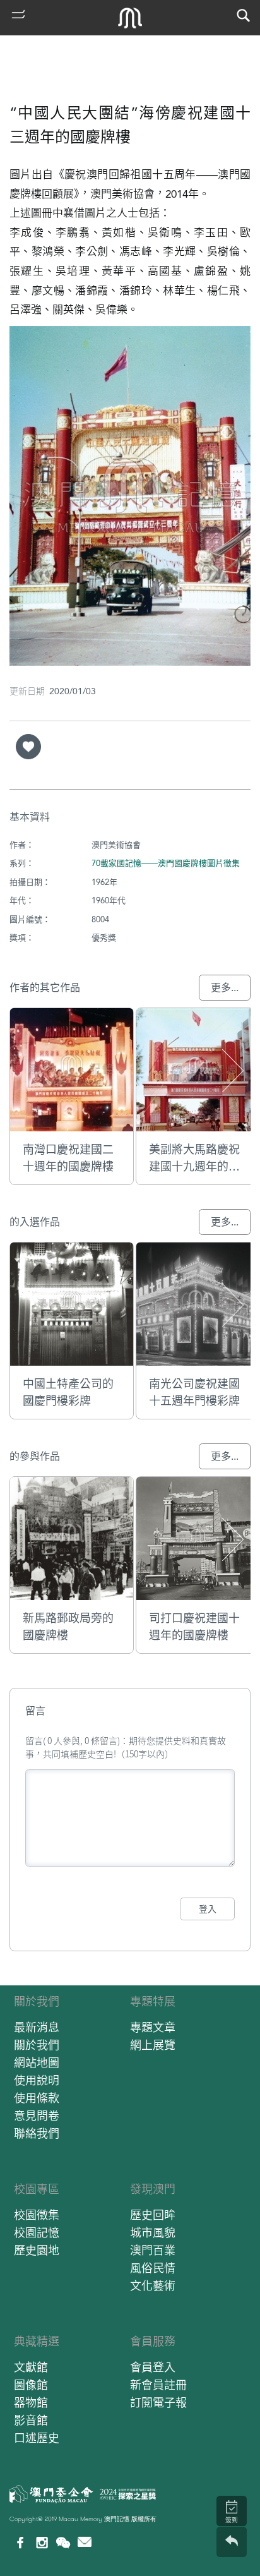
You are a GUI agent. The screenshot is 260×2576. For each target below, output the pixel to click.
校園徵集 (37, 2215)
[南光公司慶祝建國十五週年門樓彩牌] (198, 1304)
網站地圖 (37, 2063)
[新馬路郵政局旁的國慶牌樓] (72, 1538)
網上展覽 (153, 2045)
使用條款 (37, 2098)
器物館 (31, 2403)
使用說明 (37, 2080)
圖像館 (31, 2385)
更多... (225, 988)
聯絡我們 (37, 2134)
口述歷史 (37, 2438)
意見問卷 (37, 2116)
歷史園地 (37, 2250)
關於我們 (37, 2001)
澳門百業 (153, 2250)
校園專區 (37, 2189)
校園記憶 (37, 2233)
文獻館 (31, 2367)
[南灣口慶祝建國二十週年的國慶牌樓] (72, 1070)
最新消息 (37, 2027)
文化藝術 (153, 2286)
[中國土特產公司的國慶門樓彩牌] (72, 1304)
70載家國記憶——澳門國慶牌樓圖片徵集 (166, 863)
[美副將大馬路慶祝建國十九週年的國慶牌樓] (198, 1070)
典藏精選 (37, 2341)
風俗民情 (153, 2268)
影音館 (31, 2420)
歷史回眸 (153, 2215)
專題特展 (153, 2001)
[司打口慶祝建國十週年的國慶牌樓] (198, 1538)
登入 (208, 1909)
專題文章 (153, 2027)
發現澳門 (153, 2189)
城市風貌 (153, 2233)
